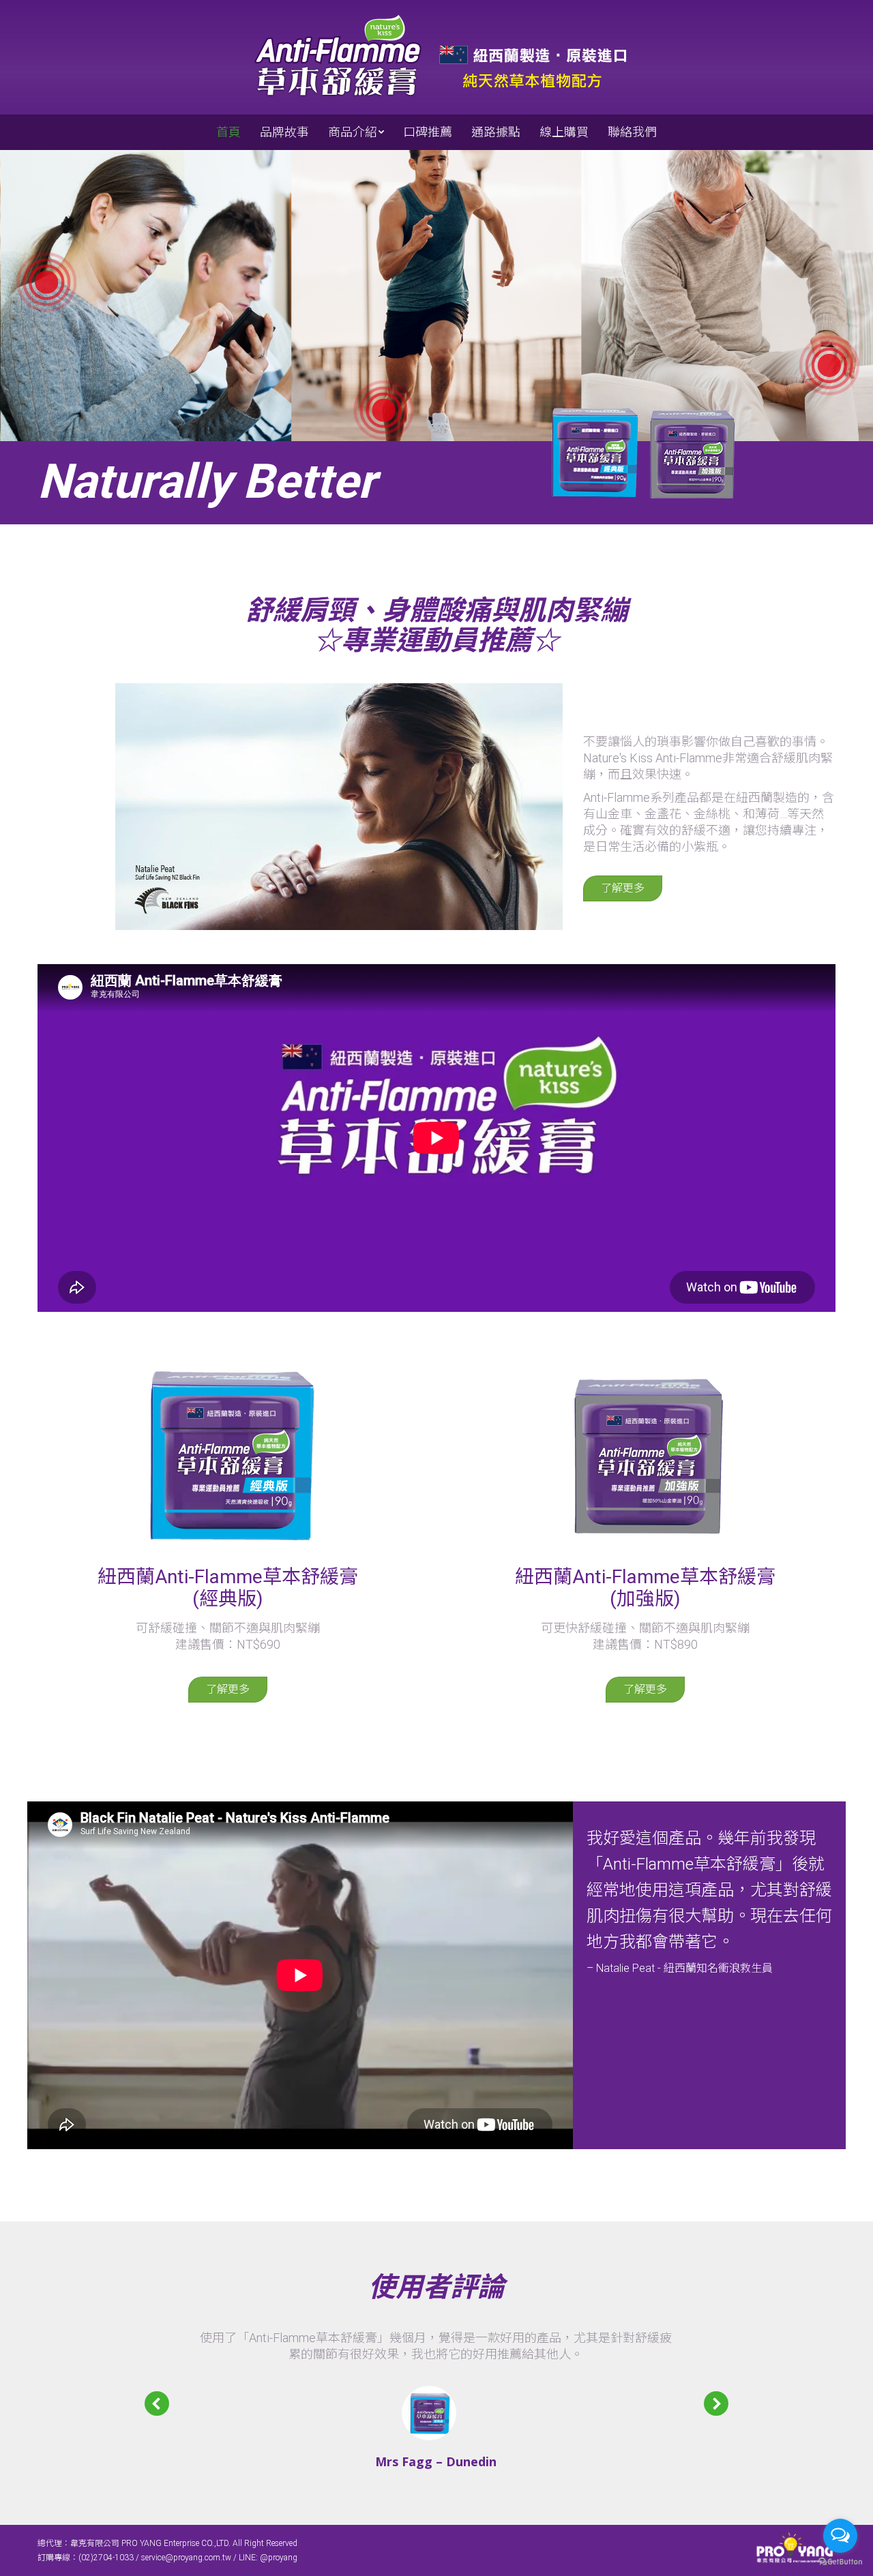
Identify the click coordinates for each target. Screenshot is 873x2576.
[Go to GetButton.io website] (840, 2562)
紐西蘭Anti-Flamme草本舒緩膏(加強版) (645, 1588)
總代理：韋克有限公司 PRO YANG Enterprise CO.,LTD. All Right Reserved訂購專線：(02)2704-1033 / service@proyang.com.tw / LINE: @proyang (167, 2550)
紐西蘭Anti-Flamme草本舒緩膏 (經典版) (228, 1588)
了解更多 (623, 888)
